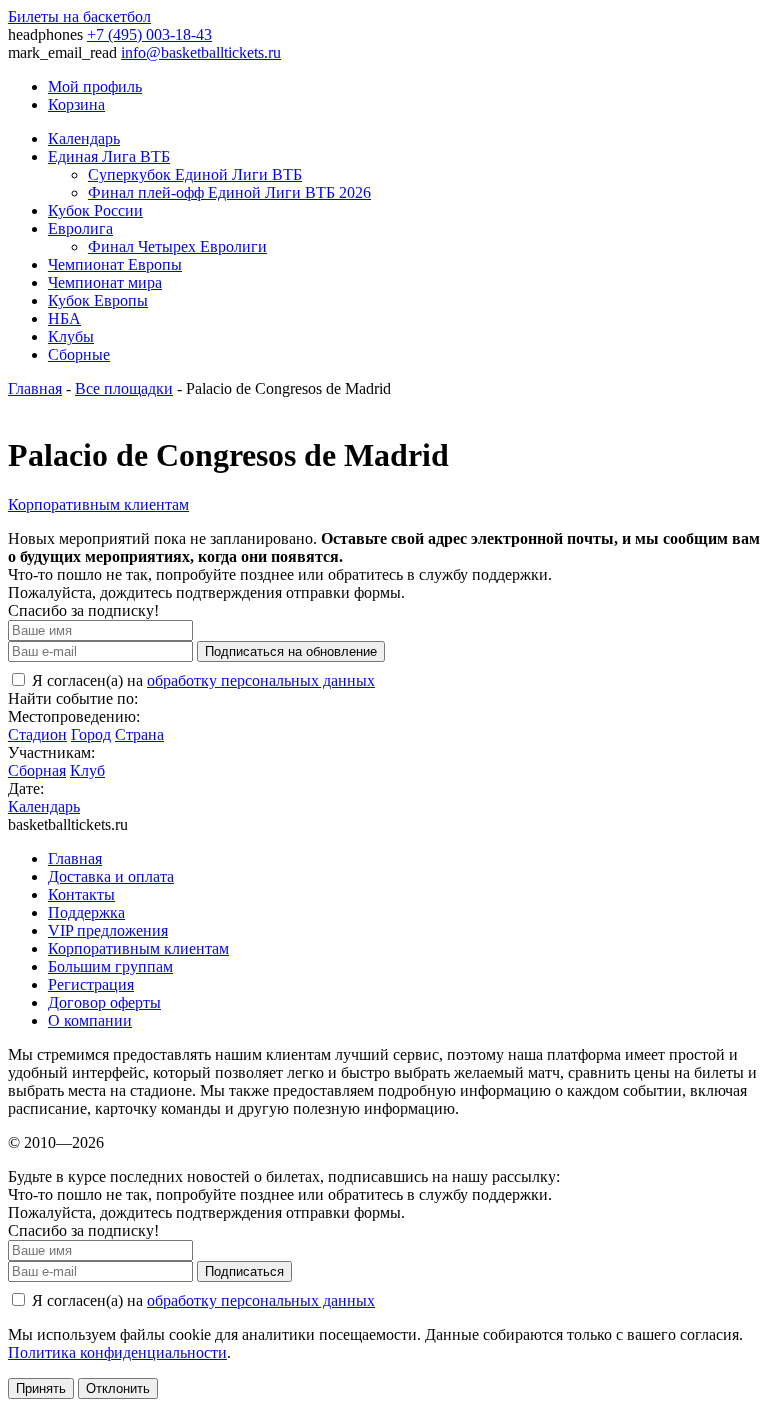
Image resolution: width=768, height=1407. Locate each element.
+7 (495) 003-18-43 (149, 34)
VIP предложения (108, 930)
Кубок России (95, 210)
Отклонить (118, 1388)
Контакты (81, 894)
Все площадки (124, 388)
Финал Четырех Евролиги (177, 246)
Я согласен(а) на (201, 680)
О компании (90, 1020)
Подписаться (244, 1271)
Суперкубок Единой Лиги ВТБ (195, 174)
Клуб (87, 770)
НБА (64, 318)
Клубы (71, 336)
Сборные (79, 354)
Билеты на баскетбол (79, 16)
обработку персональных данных (261, 680)
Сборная (37, 770)
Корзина (76, 104)
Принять (41, 1388)
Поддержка (86, 912)
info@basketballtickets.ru (201, 52)
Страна (139, 734)
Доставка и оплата (111, 876)
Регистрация (91, 984)
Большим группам (110, 966)
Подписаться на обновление (291, 651)
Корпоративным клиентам (98, 504)
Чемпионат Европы (115, 264)
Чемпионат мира (105, 282)
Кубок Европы (98, 300)
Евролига (80, 228)
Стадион (37, 734)
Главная (35, 388)
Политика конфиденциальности (117, 1352)
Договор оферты (104, 1002)
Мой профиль (95, 86)
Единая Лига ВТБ (109, 156)
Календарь (84, 138)
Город (91, 734)
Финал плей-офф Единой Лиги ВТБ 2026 (229, 192)
